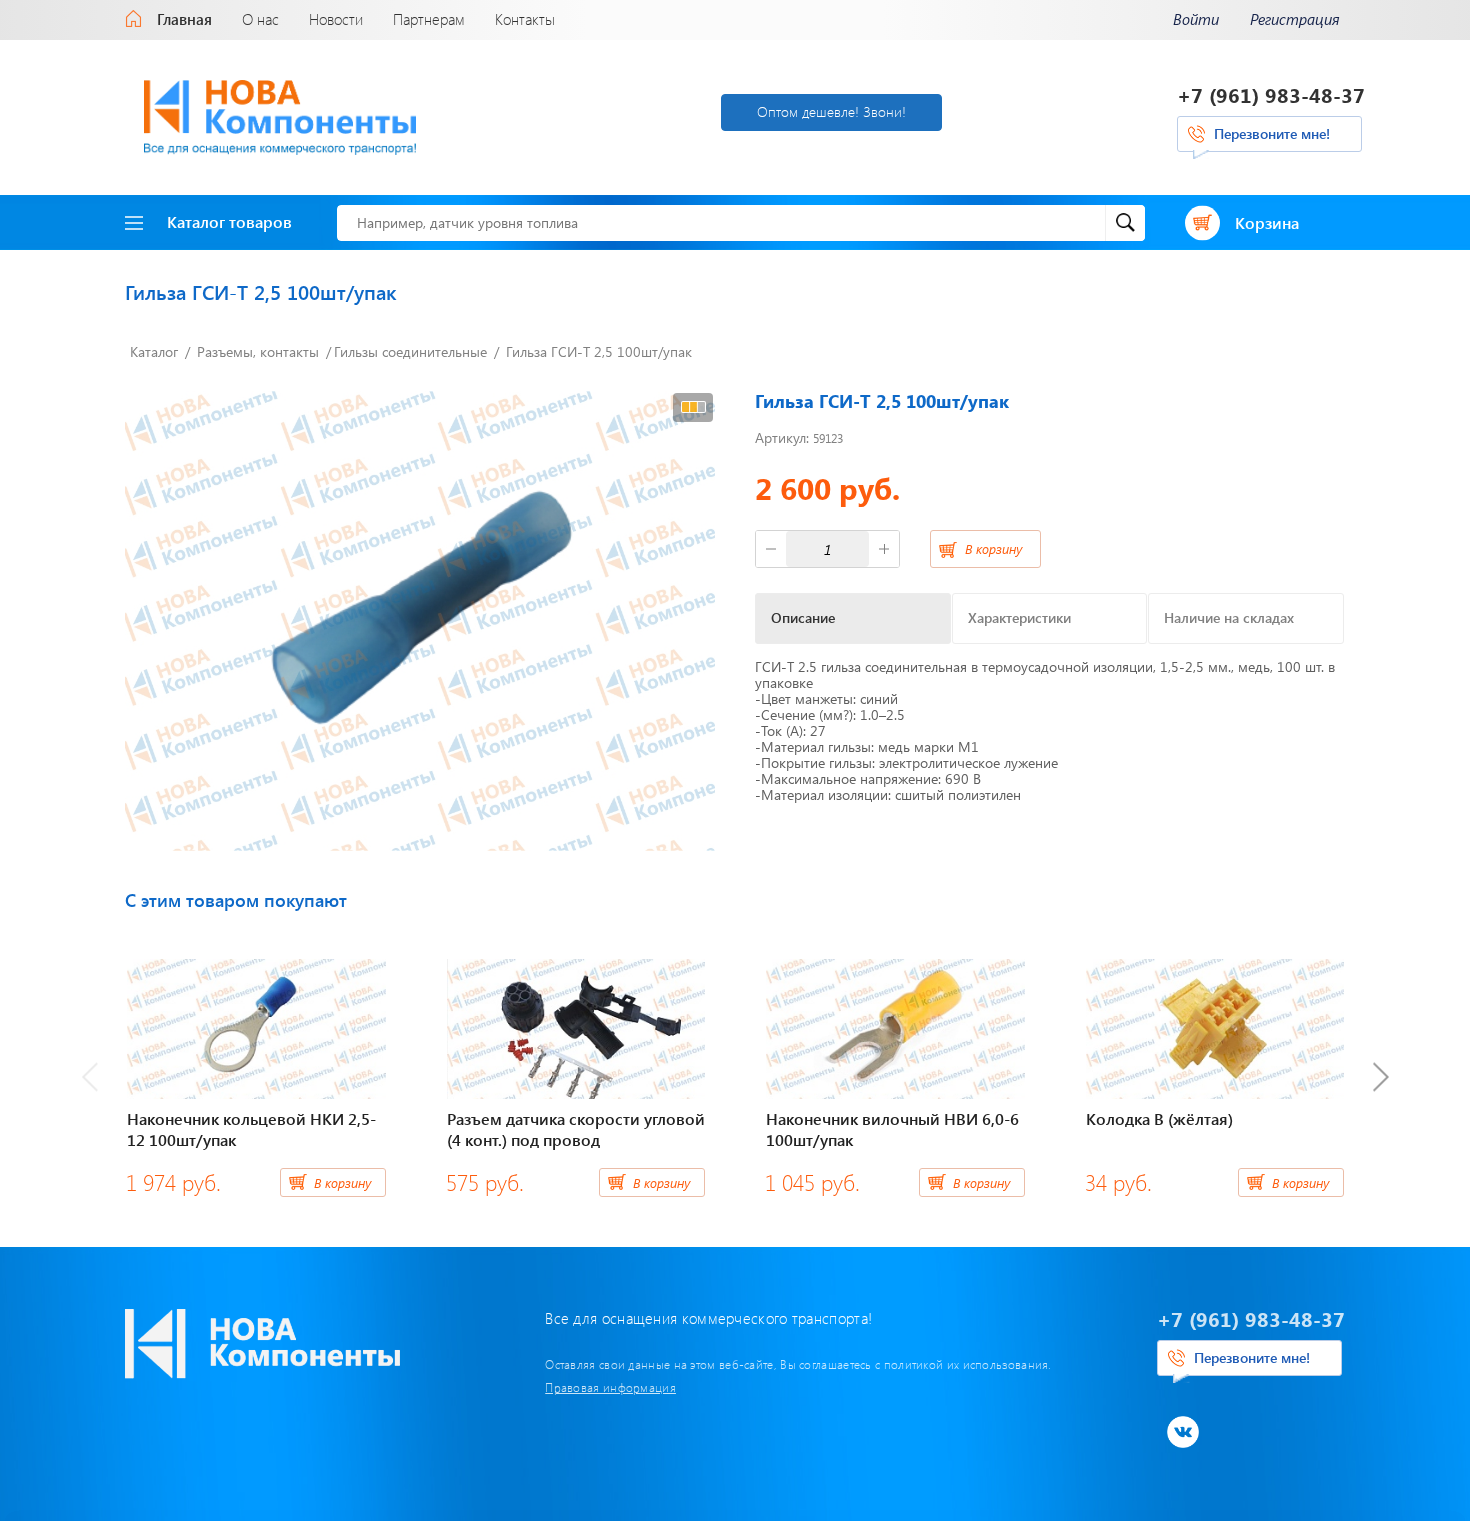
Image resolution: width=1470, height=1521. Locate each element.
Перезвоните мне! (1272, 133)
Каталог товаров (229, 221)
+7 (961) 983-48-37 (1271, 94)
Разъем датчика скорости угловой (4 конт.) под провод (576, 1129)
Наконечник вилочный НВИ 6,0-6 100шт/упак (892, 1129)
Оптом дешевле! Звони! (831, 111)
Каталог (154, 351)
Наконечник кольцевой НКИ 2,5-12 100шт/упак (251, 1129)
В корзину (993, 548)
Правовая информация (610, 1387)
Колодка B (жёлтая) (1159, 1118)
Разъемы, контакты (258, 351)
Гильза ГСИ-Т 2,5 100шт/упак (599, 351)
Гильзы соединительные (410, 351)
